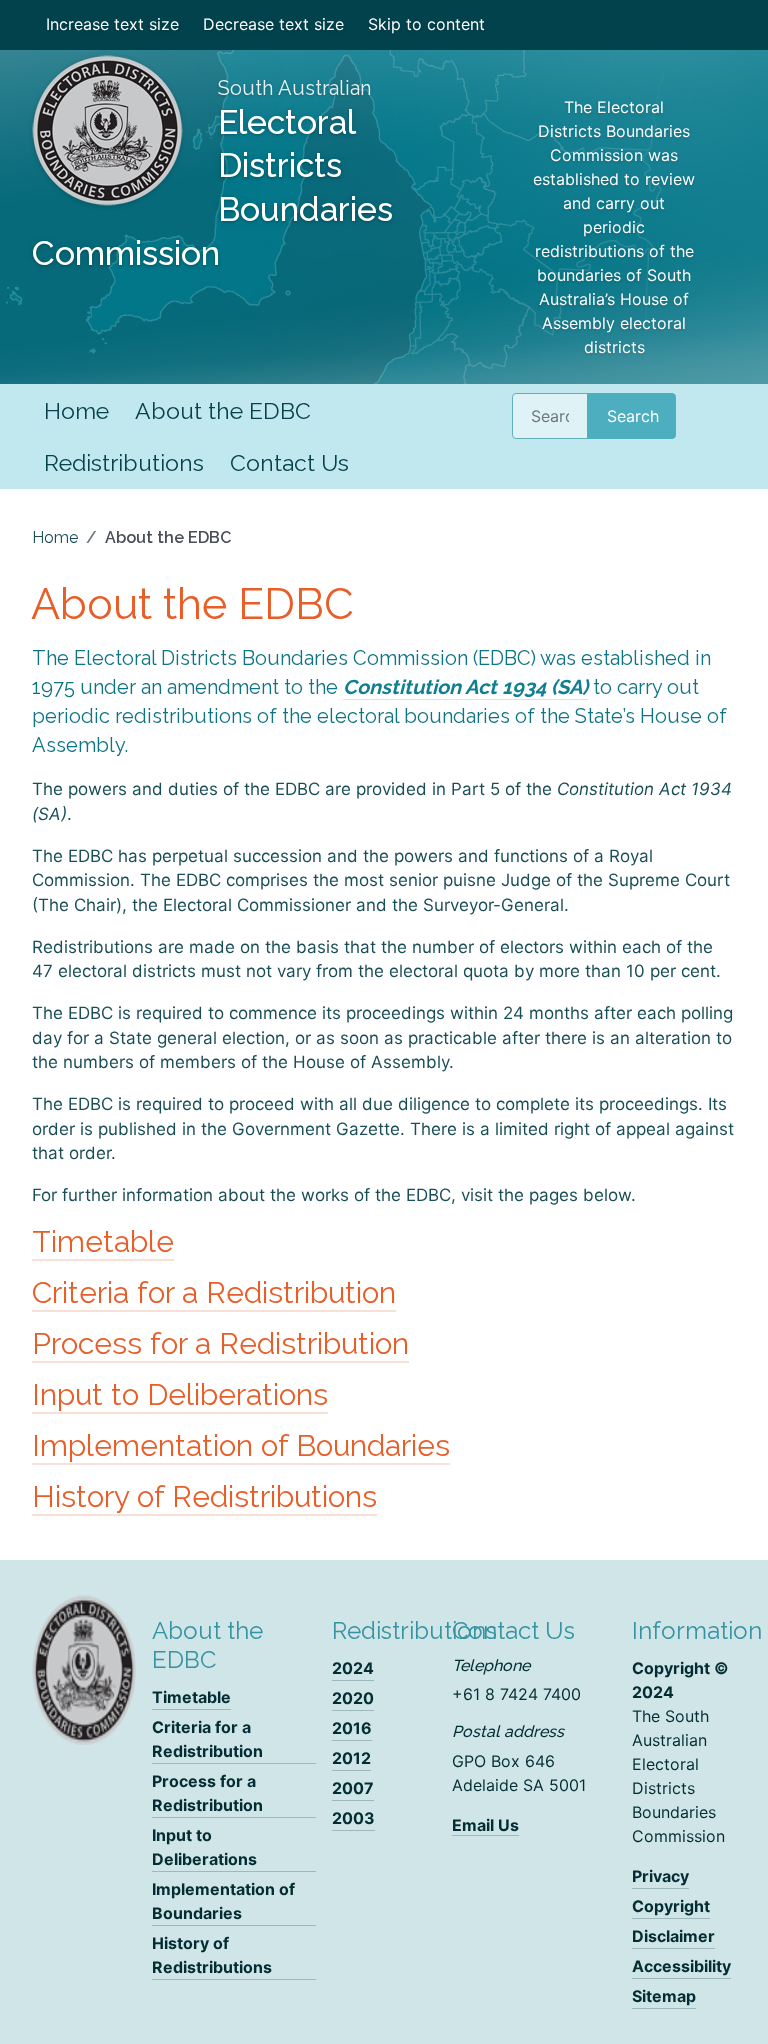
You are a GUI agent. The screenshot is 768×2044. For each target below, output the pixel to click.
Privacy (660, 1876)
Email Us (485, 1825)
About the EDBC (223, 410)
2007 (353, 1788)
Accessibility (681, 1966)
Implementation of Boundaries (241, 1445)
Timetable (103, 1241)
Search (633, 416)
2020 (353, 1698)
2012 (351, 1758)
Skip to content (426, 24)
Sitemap (664, 1996)
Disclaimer (673, 1936)
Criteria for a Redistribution (214, 1292)
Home (76, 410)
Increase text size (112, 24)
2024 (353, 1668)
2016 (352, 1728)
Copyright (671, 1906)
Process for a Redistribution (220, 1343)
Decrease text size (273, 24)
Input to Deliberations (180, 1394)
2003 (353, 1818)
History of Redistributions (204, 1496)
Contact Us (289, 462)
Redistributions (124, 462)
